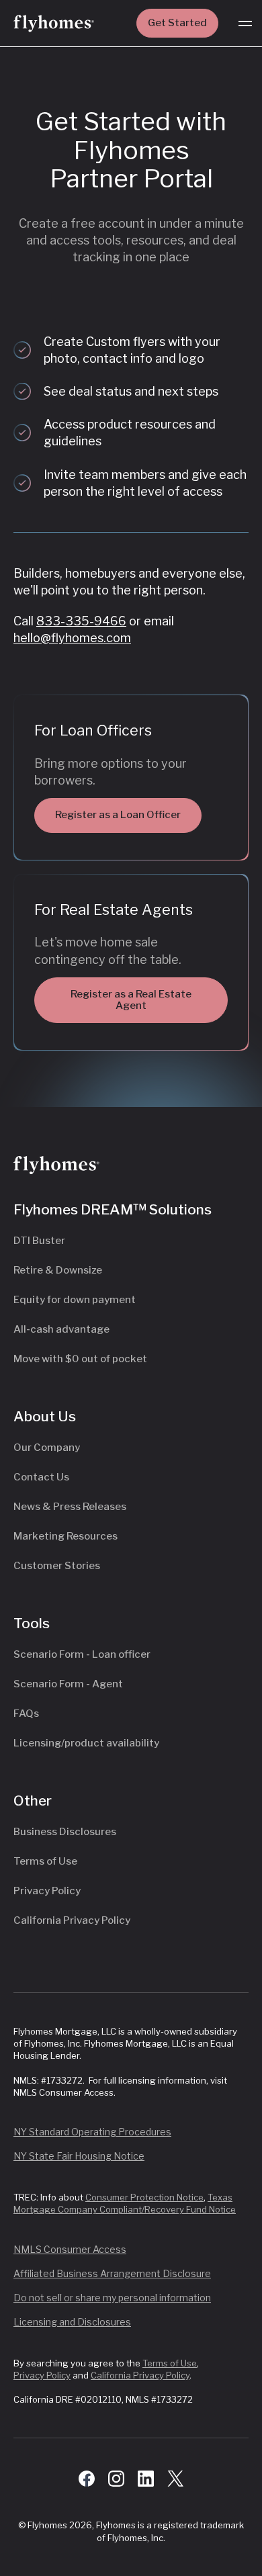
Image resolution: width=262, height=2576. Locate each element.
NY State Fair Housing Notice (79, 2156)
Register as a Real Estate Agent (131, 1000)
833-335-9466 (81, 621)
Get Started (177, 23)
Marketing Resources (65, 1536)
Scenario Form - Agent (68, 1684)
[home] (54, 24)
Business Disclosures (65, 1832)
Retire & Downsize (58, 1270)
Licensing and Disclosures (72, 2322)
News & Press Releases (70, 1507)
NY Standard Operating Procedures (92, 2132)
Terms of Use (45, 1861)
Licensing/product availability (86, 1743)
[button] (245, 24)
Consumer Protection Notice (144, 2197)
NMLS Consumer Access (70, 2249)
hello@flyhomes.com (72, 638)
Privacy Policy (47, 1891)
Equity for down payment (75, 1300)
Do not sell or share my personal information (112, 2298)
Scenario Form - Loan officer (82, 1654)
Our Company (47, 1448)
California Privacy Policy (72, 1920)
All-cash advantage (61, 1329)
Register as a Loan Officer (118, 815)
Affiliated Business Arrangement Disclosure (112, 2273)
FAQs (26, 1714)
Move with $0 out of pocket (80, 1359)
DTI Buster (39, 1241)
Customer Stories (57, 1566)
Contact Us (41, 1477)
